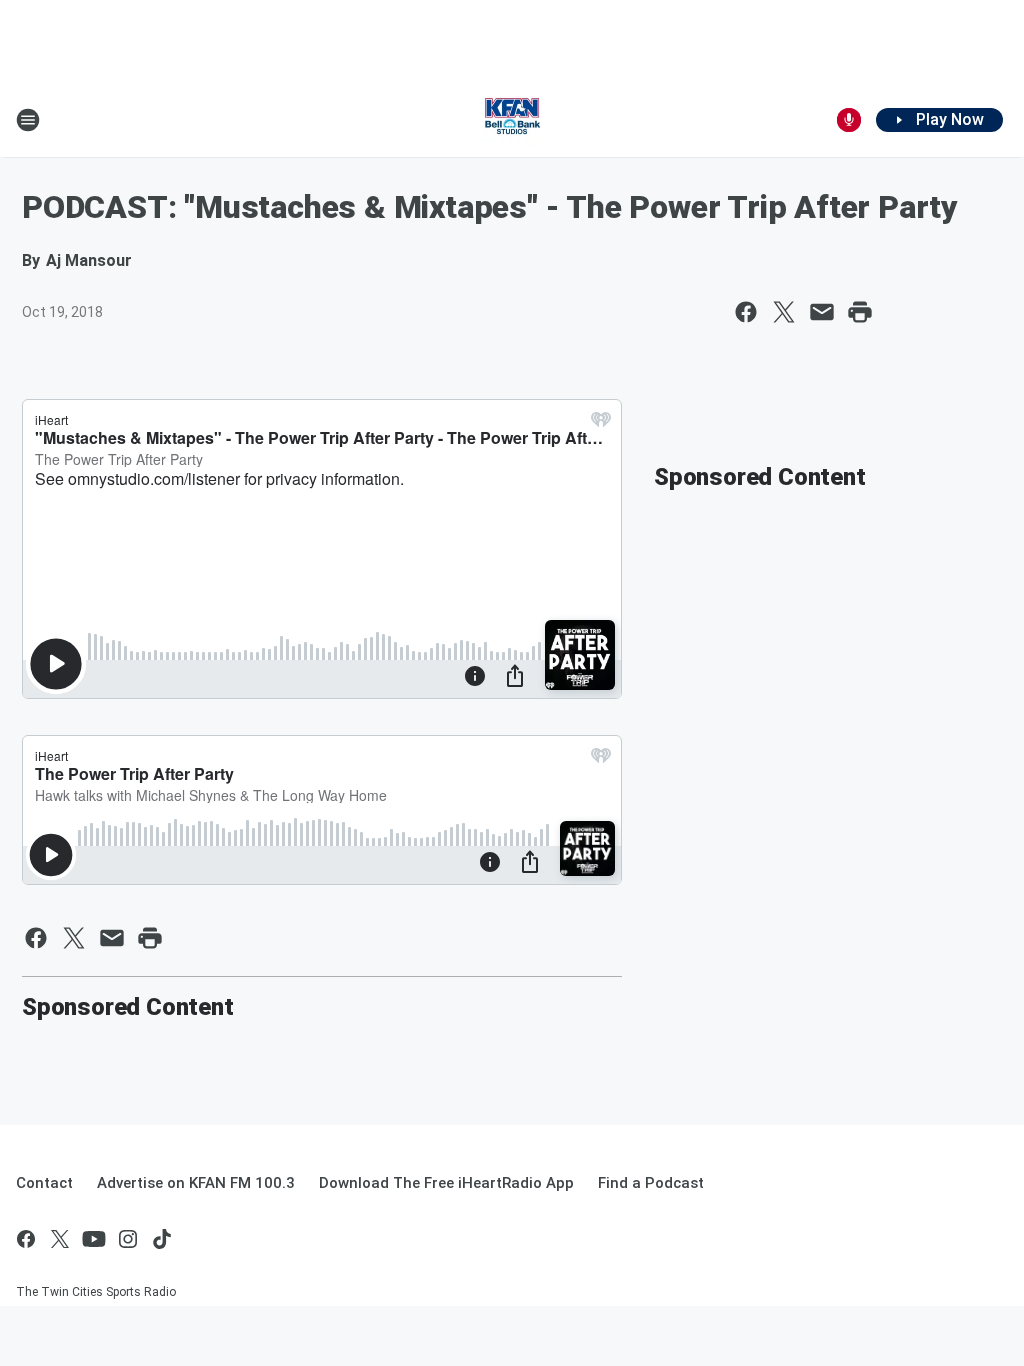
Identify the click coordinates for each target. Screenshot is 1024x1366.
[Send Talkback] (849, 120)
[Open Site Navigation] (28, 120)
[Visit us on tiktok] (162, 1239)
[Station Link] (512, 120)
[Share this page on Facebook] (746, 312)
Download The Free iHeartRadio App (446, 1183)
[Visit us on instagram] (128, 1239)
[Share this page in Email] (822, 312)
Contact (44, 1183)
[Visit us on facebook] (26, 1239)
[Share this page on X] (784, 312)
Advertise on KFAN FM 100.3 (196, 1183)
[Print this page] (860, 312)
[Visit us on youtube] (94, 1239)
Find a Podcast (651, 1183)
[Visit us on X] (60, 1239)
